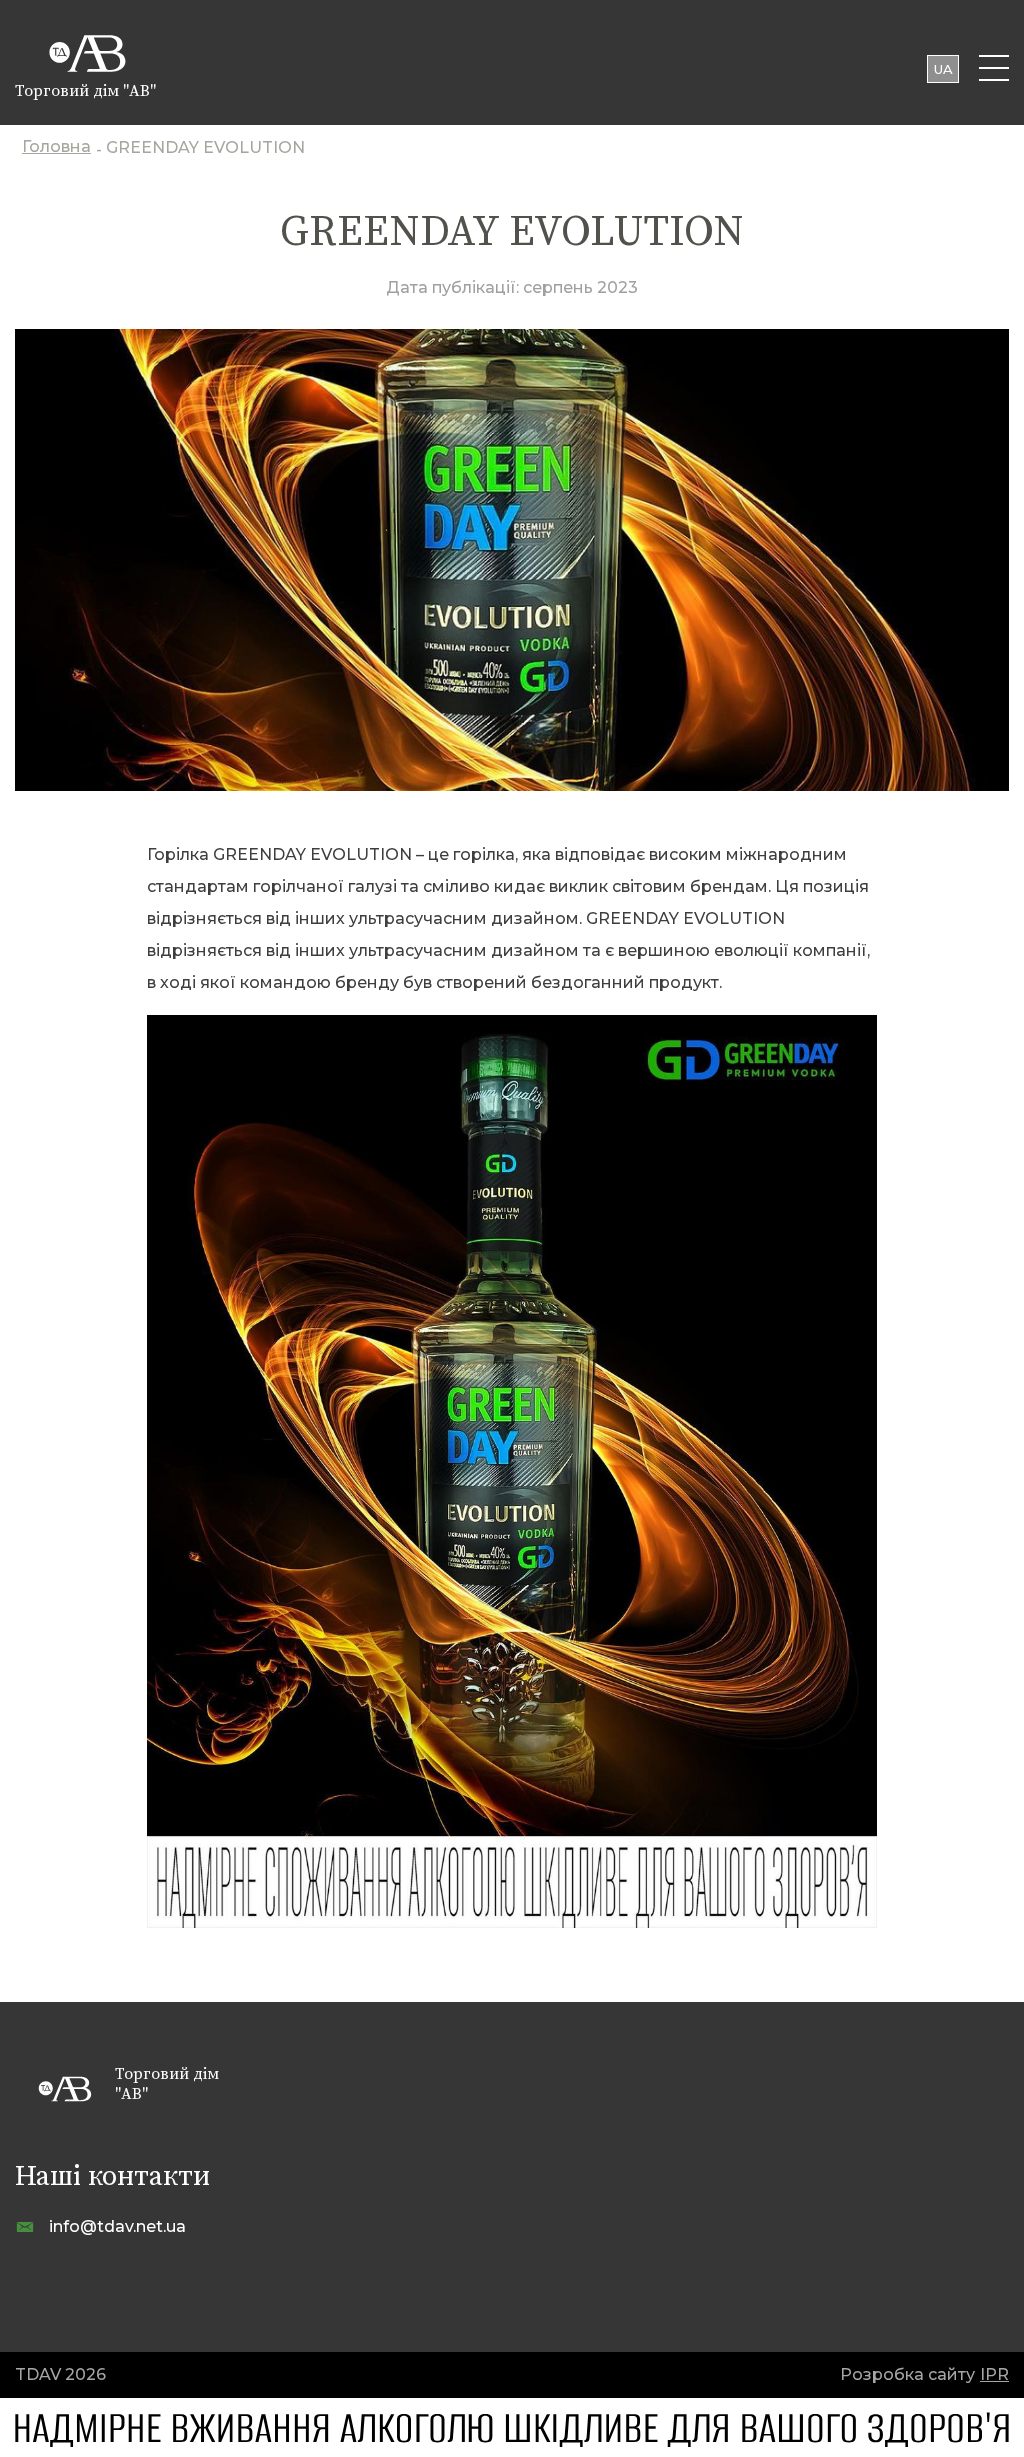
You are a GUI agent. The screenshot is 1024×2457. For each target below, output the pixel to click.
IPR (994, 2374)
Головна (56, 148)
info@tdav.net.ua (117, 2226)
